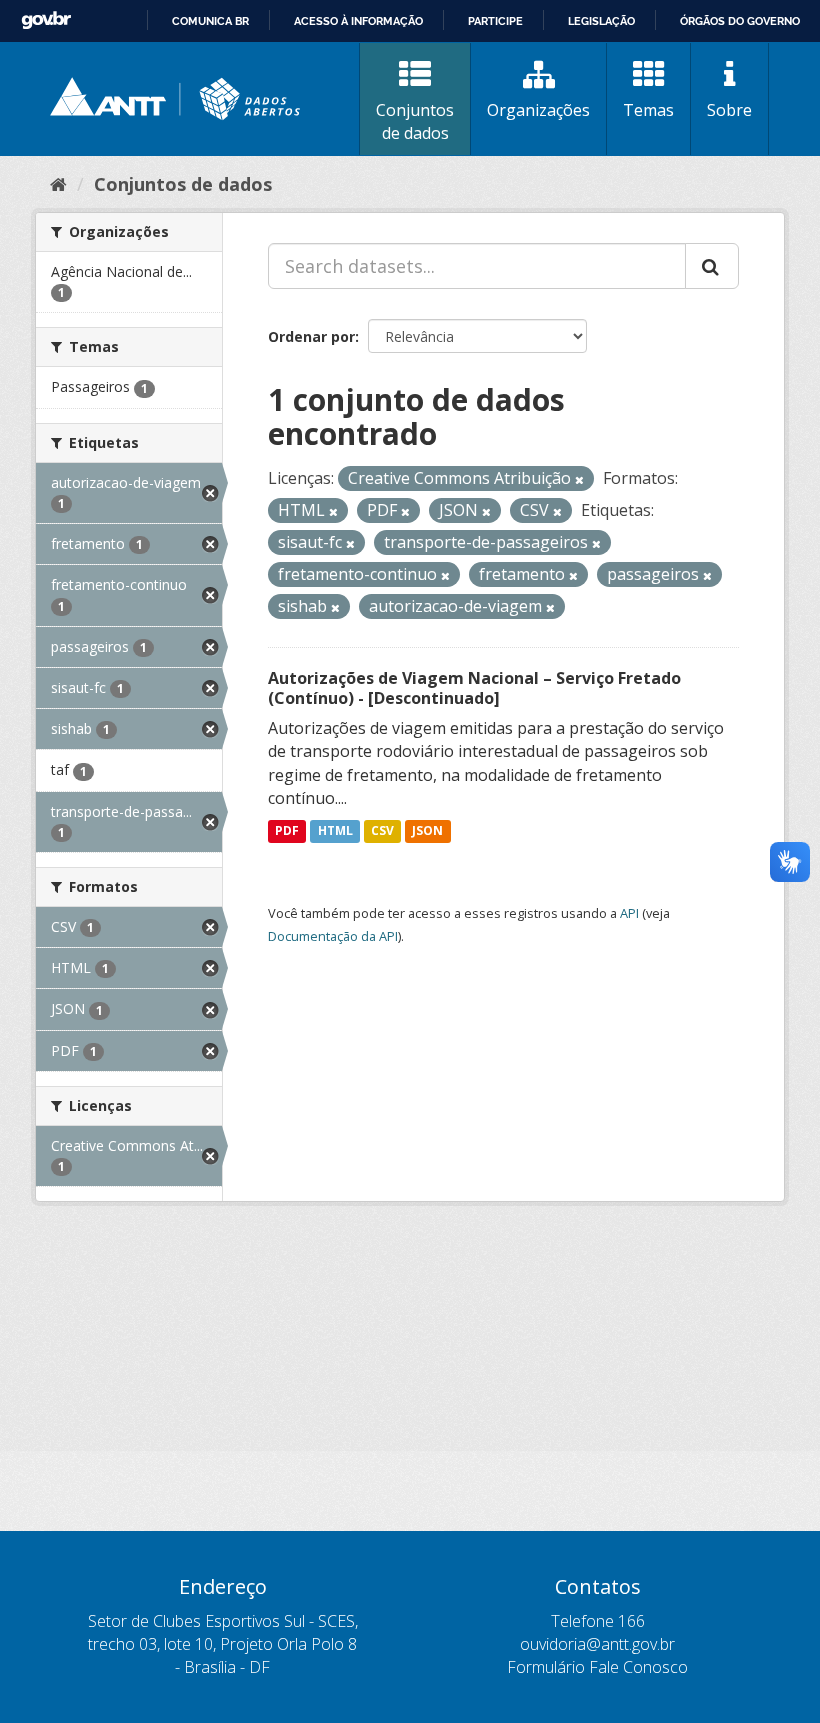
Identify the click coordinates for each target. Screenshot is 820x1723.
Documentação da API (333, 936)
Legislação (601, 21)
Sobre (729, 110)
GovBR (46, 20)
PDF (287, 830)
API (629, 913)
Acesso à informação (358, 21)
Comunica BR (210, 21)
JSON (427, 830)
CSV (382, 830)
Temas (648, 110)
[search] (712, 266)
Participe (495, 21)
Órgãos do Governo (740, 21)
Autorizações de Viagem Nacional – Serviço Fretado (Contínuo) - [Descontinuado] (474, 688)
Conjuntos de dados (415, 121)
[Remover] (579, 479)
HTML (335, 830)
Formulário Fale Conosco (597, 1667)
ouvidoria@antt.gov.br (597, 1644)
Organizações (538, 110)
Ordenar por (311, 336)
